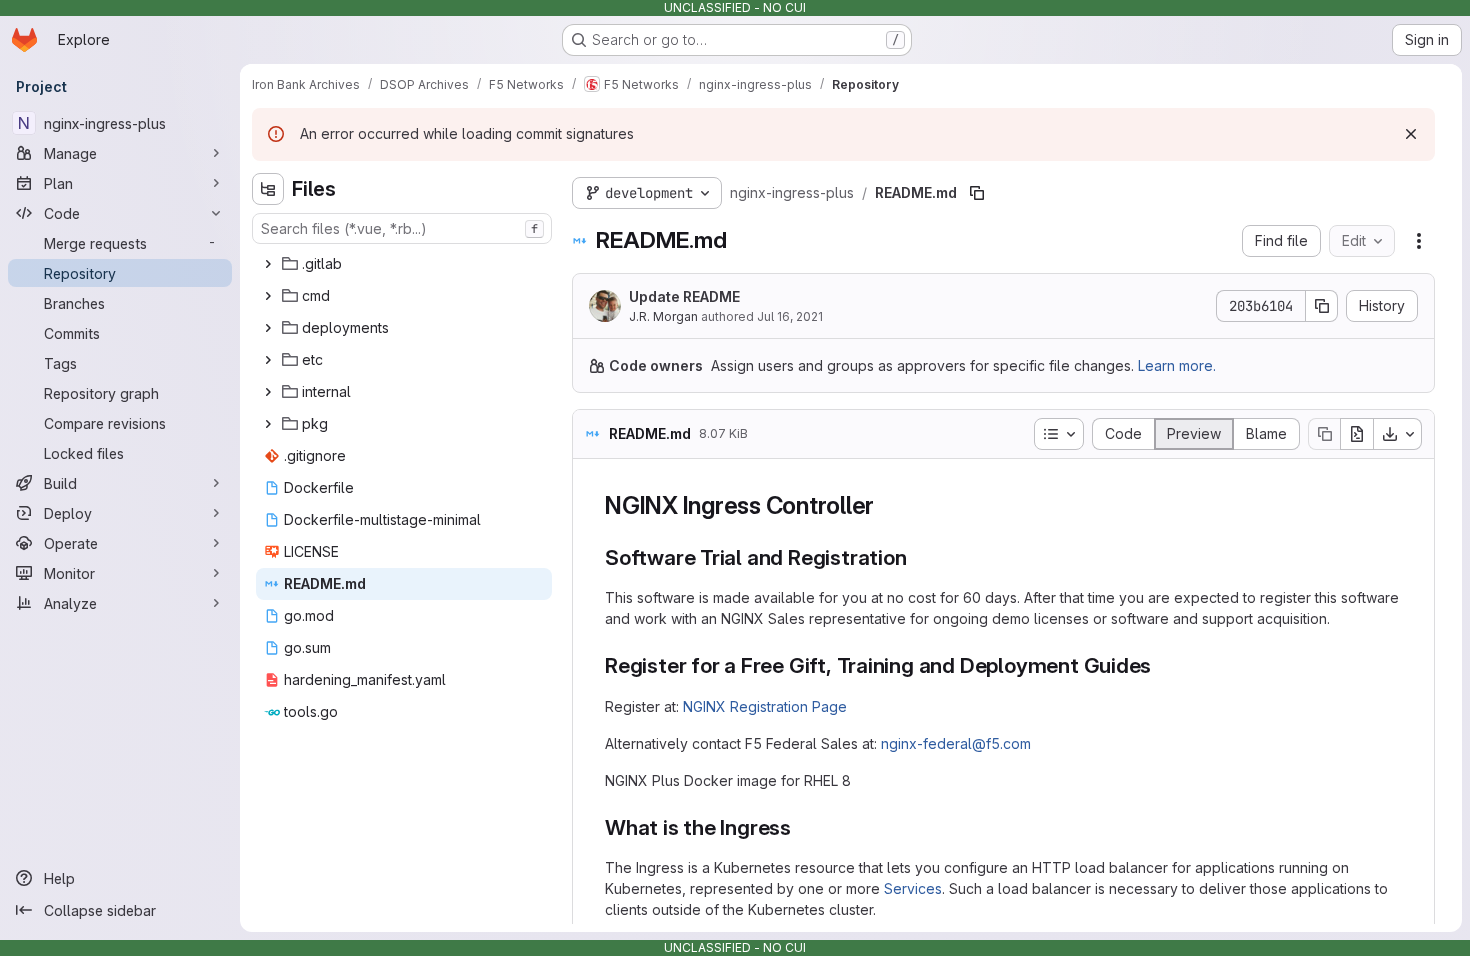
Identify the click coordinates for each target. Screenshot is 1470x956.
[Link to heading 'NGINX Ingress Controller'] (887, 505)
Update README (684, 296)
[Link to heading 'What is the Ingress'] (802, 827)
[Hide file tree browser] (268, 189)
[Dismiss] (1411, 134)
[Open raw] (1357, 434)
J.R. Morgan (663, 316)
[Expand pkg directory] (268, 424)
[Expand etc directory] (268, 360)
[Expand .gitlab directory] (268, 264)
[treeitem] (404, 264)
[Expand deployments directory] (268, 328)
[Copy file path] (977, 193)
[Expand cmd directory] (268, 296)
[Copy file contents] (1324, 434)
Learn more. (1177, 365)
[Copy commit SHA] (1322, 306)
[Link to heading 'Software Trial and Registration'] (918, 557)
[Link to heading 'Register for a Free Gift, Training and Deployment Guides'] (1162, 665)
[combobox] (402, 228)
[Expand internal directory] (268, 392)
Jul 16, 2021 (790, 316)
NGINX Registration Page (765, 706)
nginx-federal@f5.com (956, 743)
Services (913, 888)
